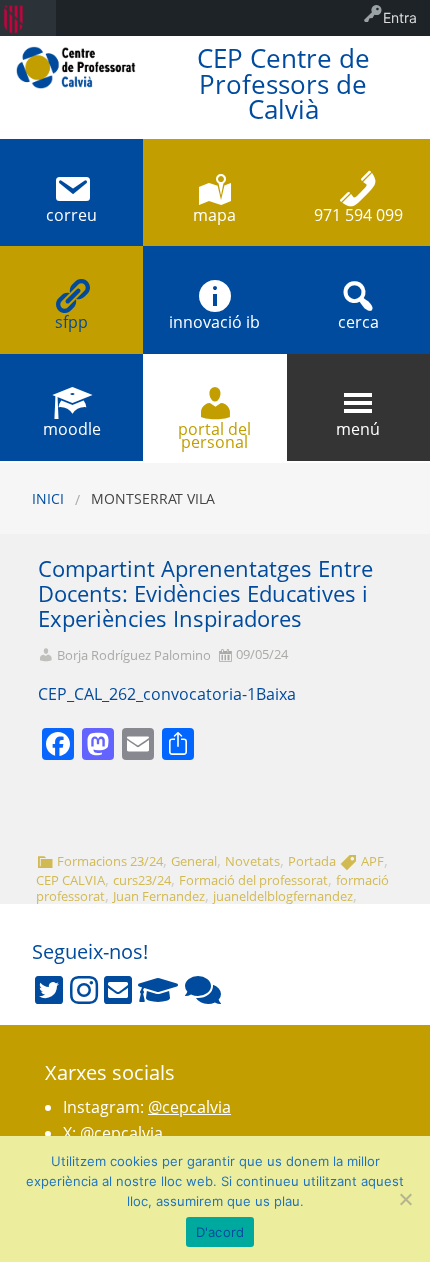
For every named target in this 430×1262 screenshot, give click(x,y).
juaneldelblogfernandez (283, 896)
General (194, 861)
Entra (400, 17)
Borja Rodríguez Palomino (134, 655)
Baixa (276, 694)
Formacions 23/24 (110, 861)
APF (372, 861)
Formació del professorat (253, 880)
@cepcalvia (189, 1107)
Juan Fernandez (159, 896)
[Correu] (118, 990)
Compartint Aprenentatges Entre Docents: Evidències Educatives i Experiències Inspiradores (205, 593)
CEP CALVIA (70, 880)
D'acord (220, 1232)
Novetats (252, 861)
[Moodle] (158, 990)
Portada (312, 861)
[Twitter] (49, 990)
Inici (48, 498)
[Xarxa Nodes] (203, 990)
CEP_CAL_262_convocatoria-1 (147, 694)
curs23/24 (142, 880)
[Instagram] (84, 990)
